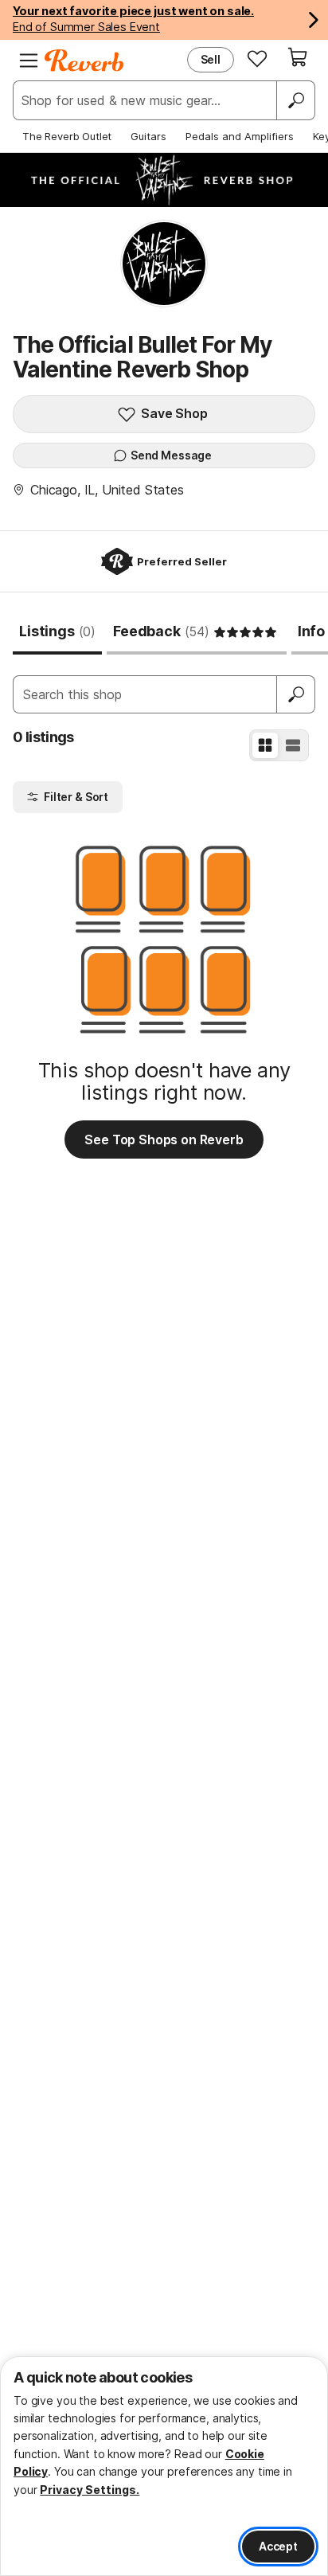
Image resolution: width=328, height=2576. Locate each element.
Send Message (171, 455)
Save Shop (174, 413)
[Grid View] (265, 745)
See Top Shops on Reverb (164, 1139)
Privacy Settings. (90, 2490)
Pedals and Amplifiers (240, 136)
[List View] (293, 745)
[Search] (295, 100)
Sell (211, 59)
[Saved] (257, 58)
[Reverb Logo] (84, 61)
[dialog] (164, 2466)
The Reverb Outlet (67, 136)
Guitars (148, 136)
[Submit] (296, 694)
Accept (278, 2546)
